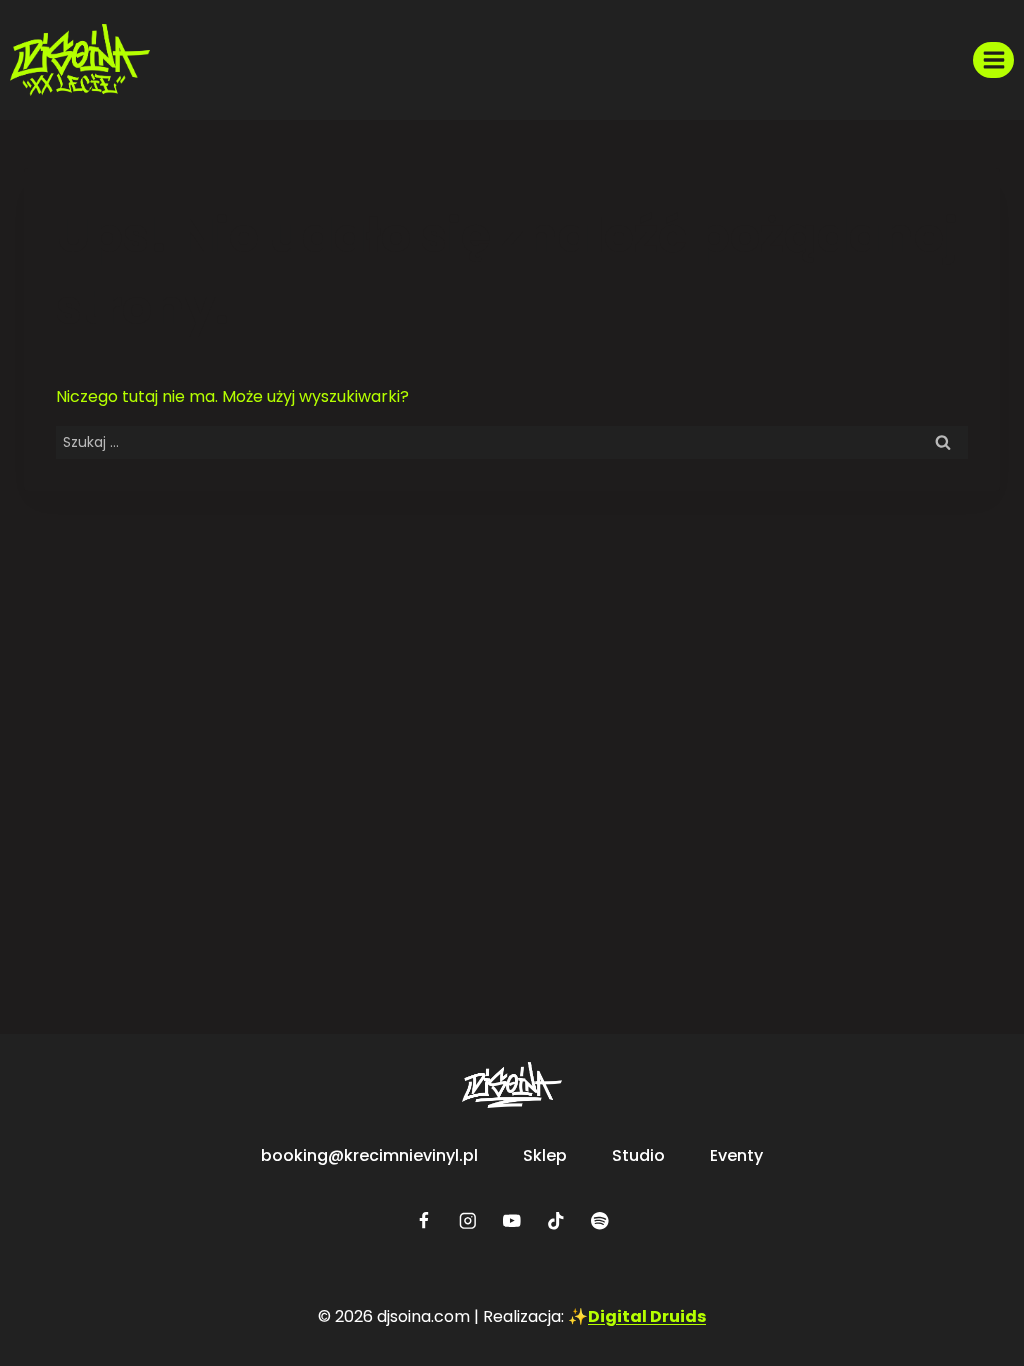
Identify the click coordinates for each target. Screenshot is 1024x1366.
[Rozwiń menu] (993, 59)
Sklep (545, 1155)
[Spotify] (599, 1220)
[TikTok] (555, 1220)
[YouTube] (511, 1220)
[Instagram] (467, 1220)
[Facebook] (423, 1220)
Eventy (736, 1155)
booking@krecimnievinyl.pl (369, 1155)
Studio (638, 1155)
